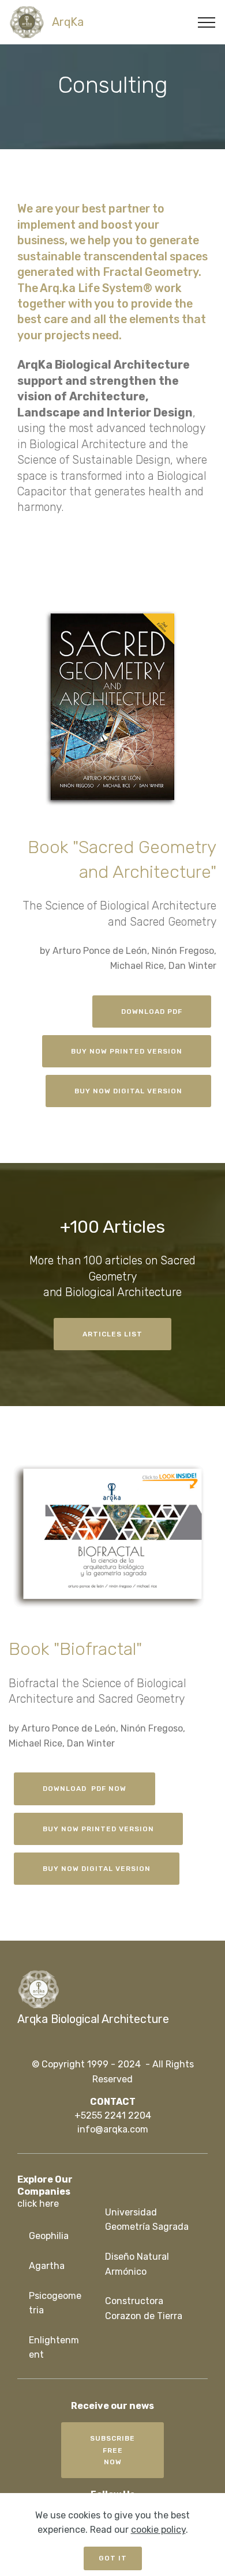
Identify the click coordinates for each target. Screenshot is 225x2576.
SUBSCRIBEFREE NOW (112, 2450)
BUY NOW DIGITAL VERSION (128, 1091)
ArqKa (68, 22)
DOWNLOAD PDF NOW (85, 1789)
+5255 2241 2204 (113, 2115)
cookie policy (158, 2530)
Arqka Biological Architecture (93, 2019)
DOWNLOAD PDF (152, 1012)
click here (38, 2204)
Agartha (47, 2266)
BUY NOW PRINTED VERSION (127, 1051)
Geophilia (49, 2236)
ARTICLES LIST (112, 1334)
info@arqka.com (113, 2129)
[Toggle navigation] (207, 22)
